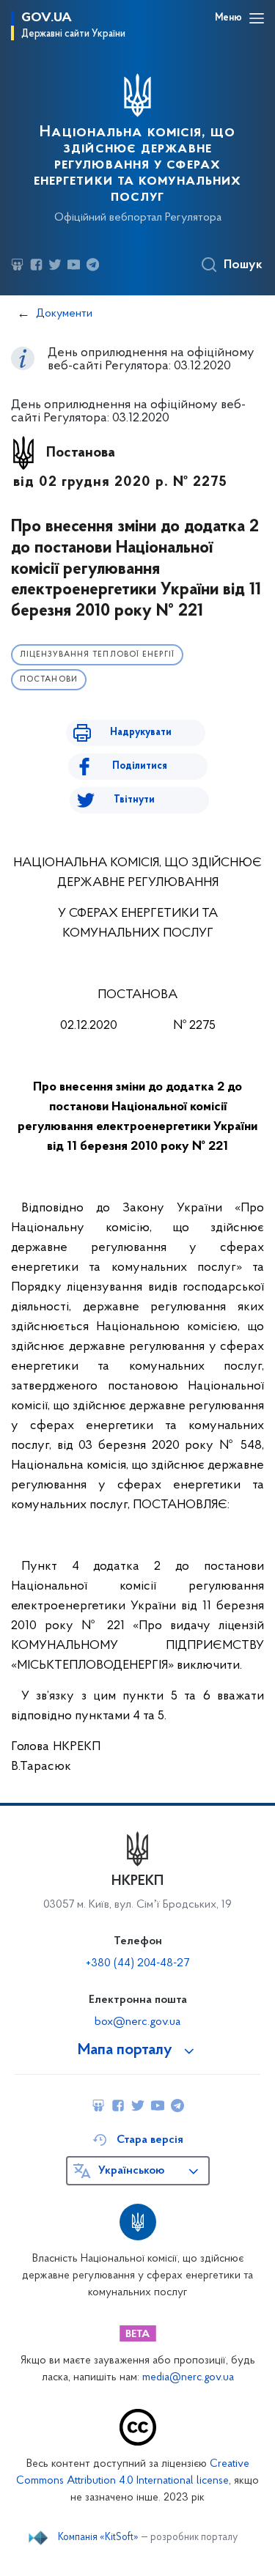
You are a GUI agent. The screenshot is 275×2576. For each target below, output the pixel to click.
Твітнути (134, 800)
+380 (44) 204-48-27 (137, 1963)
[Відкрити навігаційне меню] (257, 18)
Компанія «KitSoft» (98, 2538)
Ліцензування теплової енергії (97, 655)
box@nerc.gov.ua (137, 2022)
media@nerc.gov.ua (188, 2378)
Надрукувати (141, 732)
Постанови (49, 680)
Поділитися (140, 766)
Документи (64, 314)
